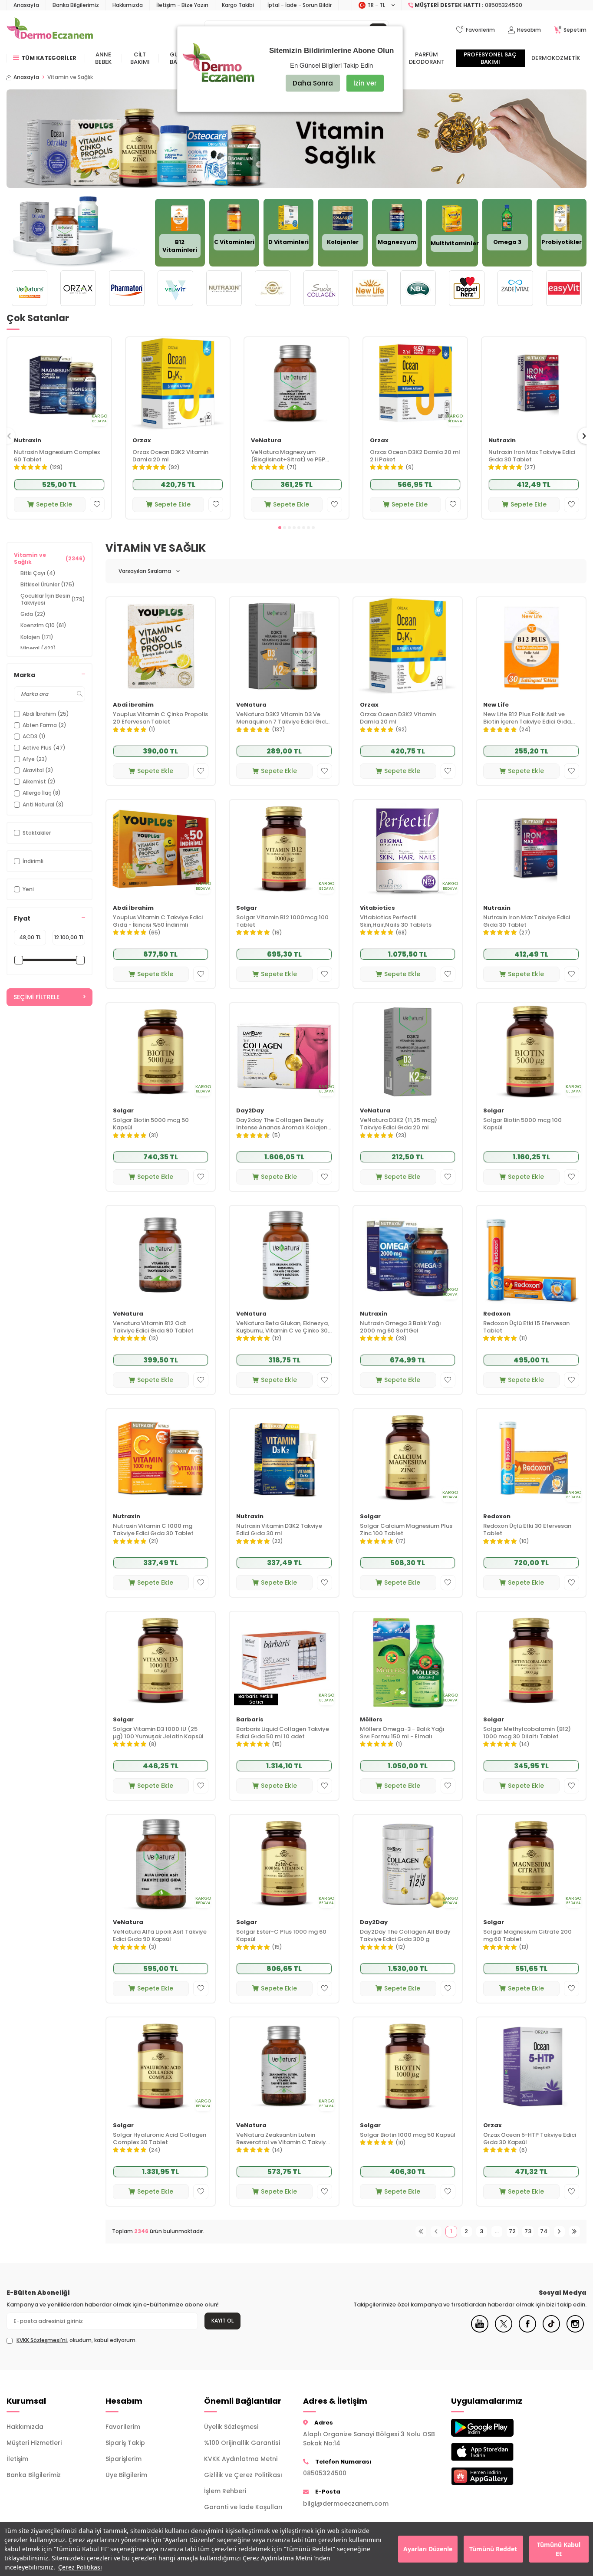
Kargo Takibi (238, 5)
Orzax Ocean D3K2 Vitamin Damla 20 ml (170, 456)
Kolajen (37, 637)
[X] (504, 2330)
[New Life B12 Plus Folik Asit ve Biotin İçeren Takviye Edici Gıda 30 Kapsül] (531, 646)
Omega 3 (507, 242)
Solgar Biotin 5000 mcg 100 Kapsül (522, 1124)
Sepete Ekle (54, 504)
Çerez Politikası (80, 2567)
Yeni (28, 889)
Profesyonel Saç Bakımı (490, 58)
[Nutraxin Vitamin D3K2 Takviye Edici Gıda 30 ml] (284, 1458)
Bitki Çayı (38, 573)
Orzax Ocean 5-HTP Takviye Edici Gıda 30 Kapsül (530, 2139)
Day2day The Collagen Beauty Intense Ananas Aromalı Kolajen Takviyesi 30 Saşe (282, 1124)
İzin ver (365, 83)
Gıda (33, 614)
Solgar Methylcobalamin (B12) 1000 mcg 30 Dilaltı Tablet (527, 1733)
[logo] (50, 30)
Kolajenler (343, 242)
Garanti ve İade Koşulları (243, 2507)
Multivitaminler (455, 243)
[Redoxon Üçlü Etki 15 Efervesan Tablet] (531, 1255)
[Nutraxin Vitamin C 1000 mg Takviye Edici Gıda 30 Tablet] (161, 1458)
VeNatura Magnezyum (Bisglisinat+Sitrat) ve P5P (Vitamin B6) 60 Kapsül (288, 456)
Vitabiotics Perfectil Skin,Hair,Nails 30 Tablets (396, 921)
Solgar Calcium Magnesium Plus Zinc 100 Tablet (406, 1530)
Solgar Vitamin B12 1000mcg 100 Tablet (282, 921)
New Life (496, 705)
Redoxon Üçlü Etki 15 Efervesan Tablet (526, 1327)
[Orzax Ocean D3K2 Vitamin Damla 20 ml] (178, 384)
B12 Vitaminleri (180, 246)
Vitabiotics (377, 908)
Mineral (38, 648)
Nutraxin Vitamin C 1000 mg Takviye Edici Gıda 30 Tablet (153, 1530)
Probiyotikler (562, 242)
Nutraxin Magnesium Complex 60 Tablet (57, 456)
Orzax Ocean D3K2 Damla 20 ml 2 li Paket (415, 456)
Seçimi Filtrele (36, 997)
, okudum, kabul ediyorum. (77, 2340)
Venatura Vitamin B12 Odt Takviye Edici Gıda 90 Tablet (153, 1327)
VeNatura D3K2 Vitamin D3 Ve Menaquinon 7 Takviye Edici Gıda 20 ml (283, 718)
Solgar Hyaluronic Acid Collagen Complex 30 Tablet (160, 2139)
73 (528, 2231)
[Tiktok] (551, 2330)
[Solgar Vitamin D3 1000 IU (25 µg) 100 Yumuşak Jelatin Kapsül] (161, 1661)
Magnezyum (397, 242)
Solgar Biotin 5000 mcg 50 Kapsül (151, 1124)
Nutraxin (28, 441)
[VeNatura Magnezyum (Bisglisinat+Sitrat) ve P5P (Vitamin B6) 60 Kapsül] (296, 384)
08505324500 (325, 2473)
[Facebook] (527, 2330)
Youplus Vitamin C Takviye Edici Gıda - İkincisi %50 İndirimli (158, 921)
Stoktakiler (37, 833)
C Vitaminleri (234, 242)
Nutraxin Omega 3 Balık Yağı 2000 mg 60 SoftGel (400, 1327)
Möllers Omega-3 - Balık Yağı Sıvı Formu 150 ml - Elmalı (402, 1733)
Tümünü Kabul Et (559, 2549)
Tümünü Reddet (493, 2549)
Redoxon (497, 1314)
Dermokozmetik (556, 58)
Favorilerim (123, 2427)
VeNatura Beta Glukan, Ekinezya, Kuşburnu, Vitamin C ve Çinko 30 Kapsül (283, 1327)
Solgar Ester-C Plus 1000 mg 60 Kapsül (281, 1936)
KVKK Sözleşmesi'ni (42, 2340)
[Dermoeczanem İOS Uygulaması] (494, 2452)
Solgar (247, 908)
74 (544, 2231)
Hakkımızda (128, 5)
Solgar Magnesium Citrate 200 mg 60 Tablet (527, 1936)
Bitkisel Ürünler (48, 584)
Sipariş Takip (125, 2443)
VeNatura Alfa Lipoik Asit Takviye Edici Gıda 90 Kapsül (160, 1936)
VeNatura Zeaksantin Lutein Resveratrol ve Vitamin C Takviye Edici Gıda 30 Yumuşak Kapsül (283, 2139)
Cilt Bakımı (140, 58)
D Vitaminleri (288, 242)
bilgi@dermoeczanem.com (346, 2504)
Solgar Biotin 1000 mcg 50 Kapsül (408, 2135)
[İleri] (559, 2232)
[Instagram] (575, 2330)
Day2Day (250, 1111)
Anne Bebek (103, 58)
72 (512, 2231)
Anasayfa (26, 5)
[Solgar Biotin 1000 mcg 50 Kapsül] (408, 2066)
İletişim (17, 2459)
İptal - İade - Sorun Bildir (300, 5)
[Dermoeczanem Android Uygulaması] (494, 2428)
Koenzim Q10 (43, 625)
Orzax (142, 441)
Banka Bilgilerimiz (76, 5)
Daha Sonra (313, 83)
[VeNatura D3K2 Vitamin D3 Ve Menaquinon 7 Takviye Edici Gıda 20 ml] (284, 646)
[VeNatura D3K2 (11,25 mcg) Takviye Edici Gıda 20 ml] (408, 1052)
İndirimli (33, 861)
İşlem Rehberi (225, 2491)
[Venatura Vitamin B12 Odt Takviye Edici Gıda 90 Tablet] (161, 1255)
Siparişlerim (124, 2459)
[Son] (575, 2232)
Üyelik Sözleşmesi (231, 2427)
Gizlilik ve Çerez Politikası (243, 2475)
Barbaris (250, 1720)
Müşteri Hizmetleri (34, 2443)
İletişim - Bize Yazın (182, 5)
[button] (280, 528)
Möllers (371, 1720)
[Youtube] (480, 2330)
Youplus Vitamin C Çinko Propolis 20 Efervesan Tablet (160, 718)
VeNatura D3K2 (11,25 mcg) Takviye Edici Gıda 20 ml (399, 1124)
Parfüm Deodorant (427, 58)
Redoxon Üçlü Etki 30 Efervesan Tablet (527, 1530)
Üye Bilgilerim (126, 2475)
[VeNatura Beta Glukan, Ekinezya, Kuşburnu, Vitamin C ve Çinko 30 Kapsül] (284, 1255)
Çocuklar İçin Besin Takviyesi (53, 599)
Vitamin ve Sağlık (49, 558)
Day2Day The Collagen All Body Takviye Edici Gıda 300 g (405, 1936)
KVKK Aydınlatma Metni (241, 2459)
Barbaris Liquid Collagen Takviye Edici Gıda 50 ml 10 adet (283, 1733)
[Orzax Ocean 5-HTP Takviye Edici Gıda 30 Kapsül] (531, 2066)
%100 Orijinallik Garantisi (242, 2443)
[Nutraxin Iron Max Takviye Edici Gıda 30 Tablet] (534, 384)
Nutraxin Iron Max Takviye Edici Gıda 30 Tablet (532, 456)
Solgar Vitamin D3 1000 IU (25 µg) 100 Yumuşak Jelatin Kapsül (158, 1733)
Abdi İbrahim (133, 705)
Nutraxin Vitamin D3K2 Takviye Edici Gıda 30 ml (279, 1530)
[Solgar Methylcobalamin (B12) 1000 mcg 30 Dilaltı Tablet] (531, 1661)
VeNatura (266, 441)
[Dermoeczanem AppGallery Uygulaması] (494, 2476)
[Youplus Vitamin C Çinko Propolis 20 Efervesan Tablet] (161, 646)
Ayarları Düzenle (428, 2549)
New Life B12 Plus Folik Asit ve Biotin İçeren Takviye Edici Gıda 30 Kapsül (527, 718)
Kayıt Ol (222, 2321)
